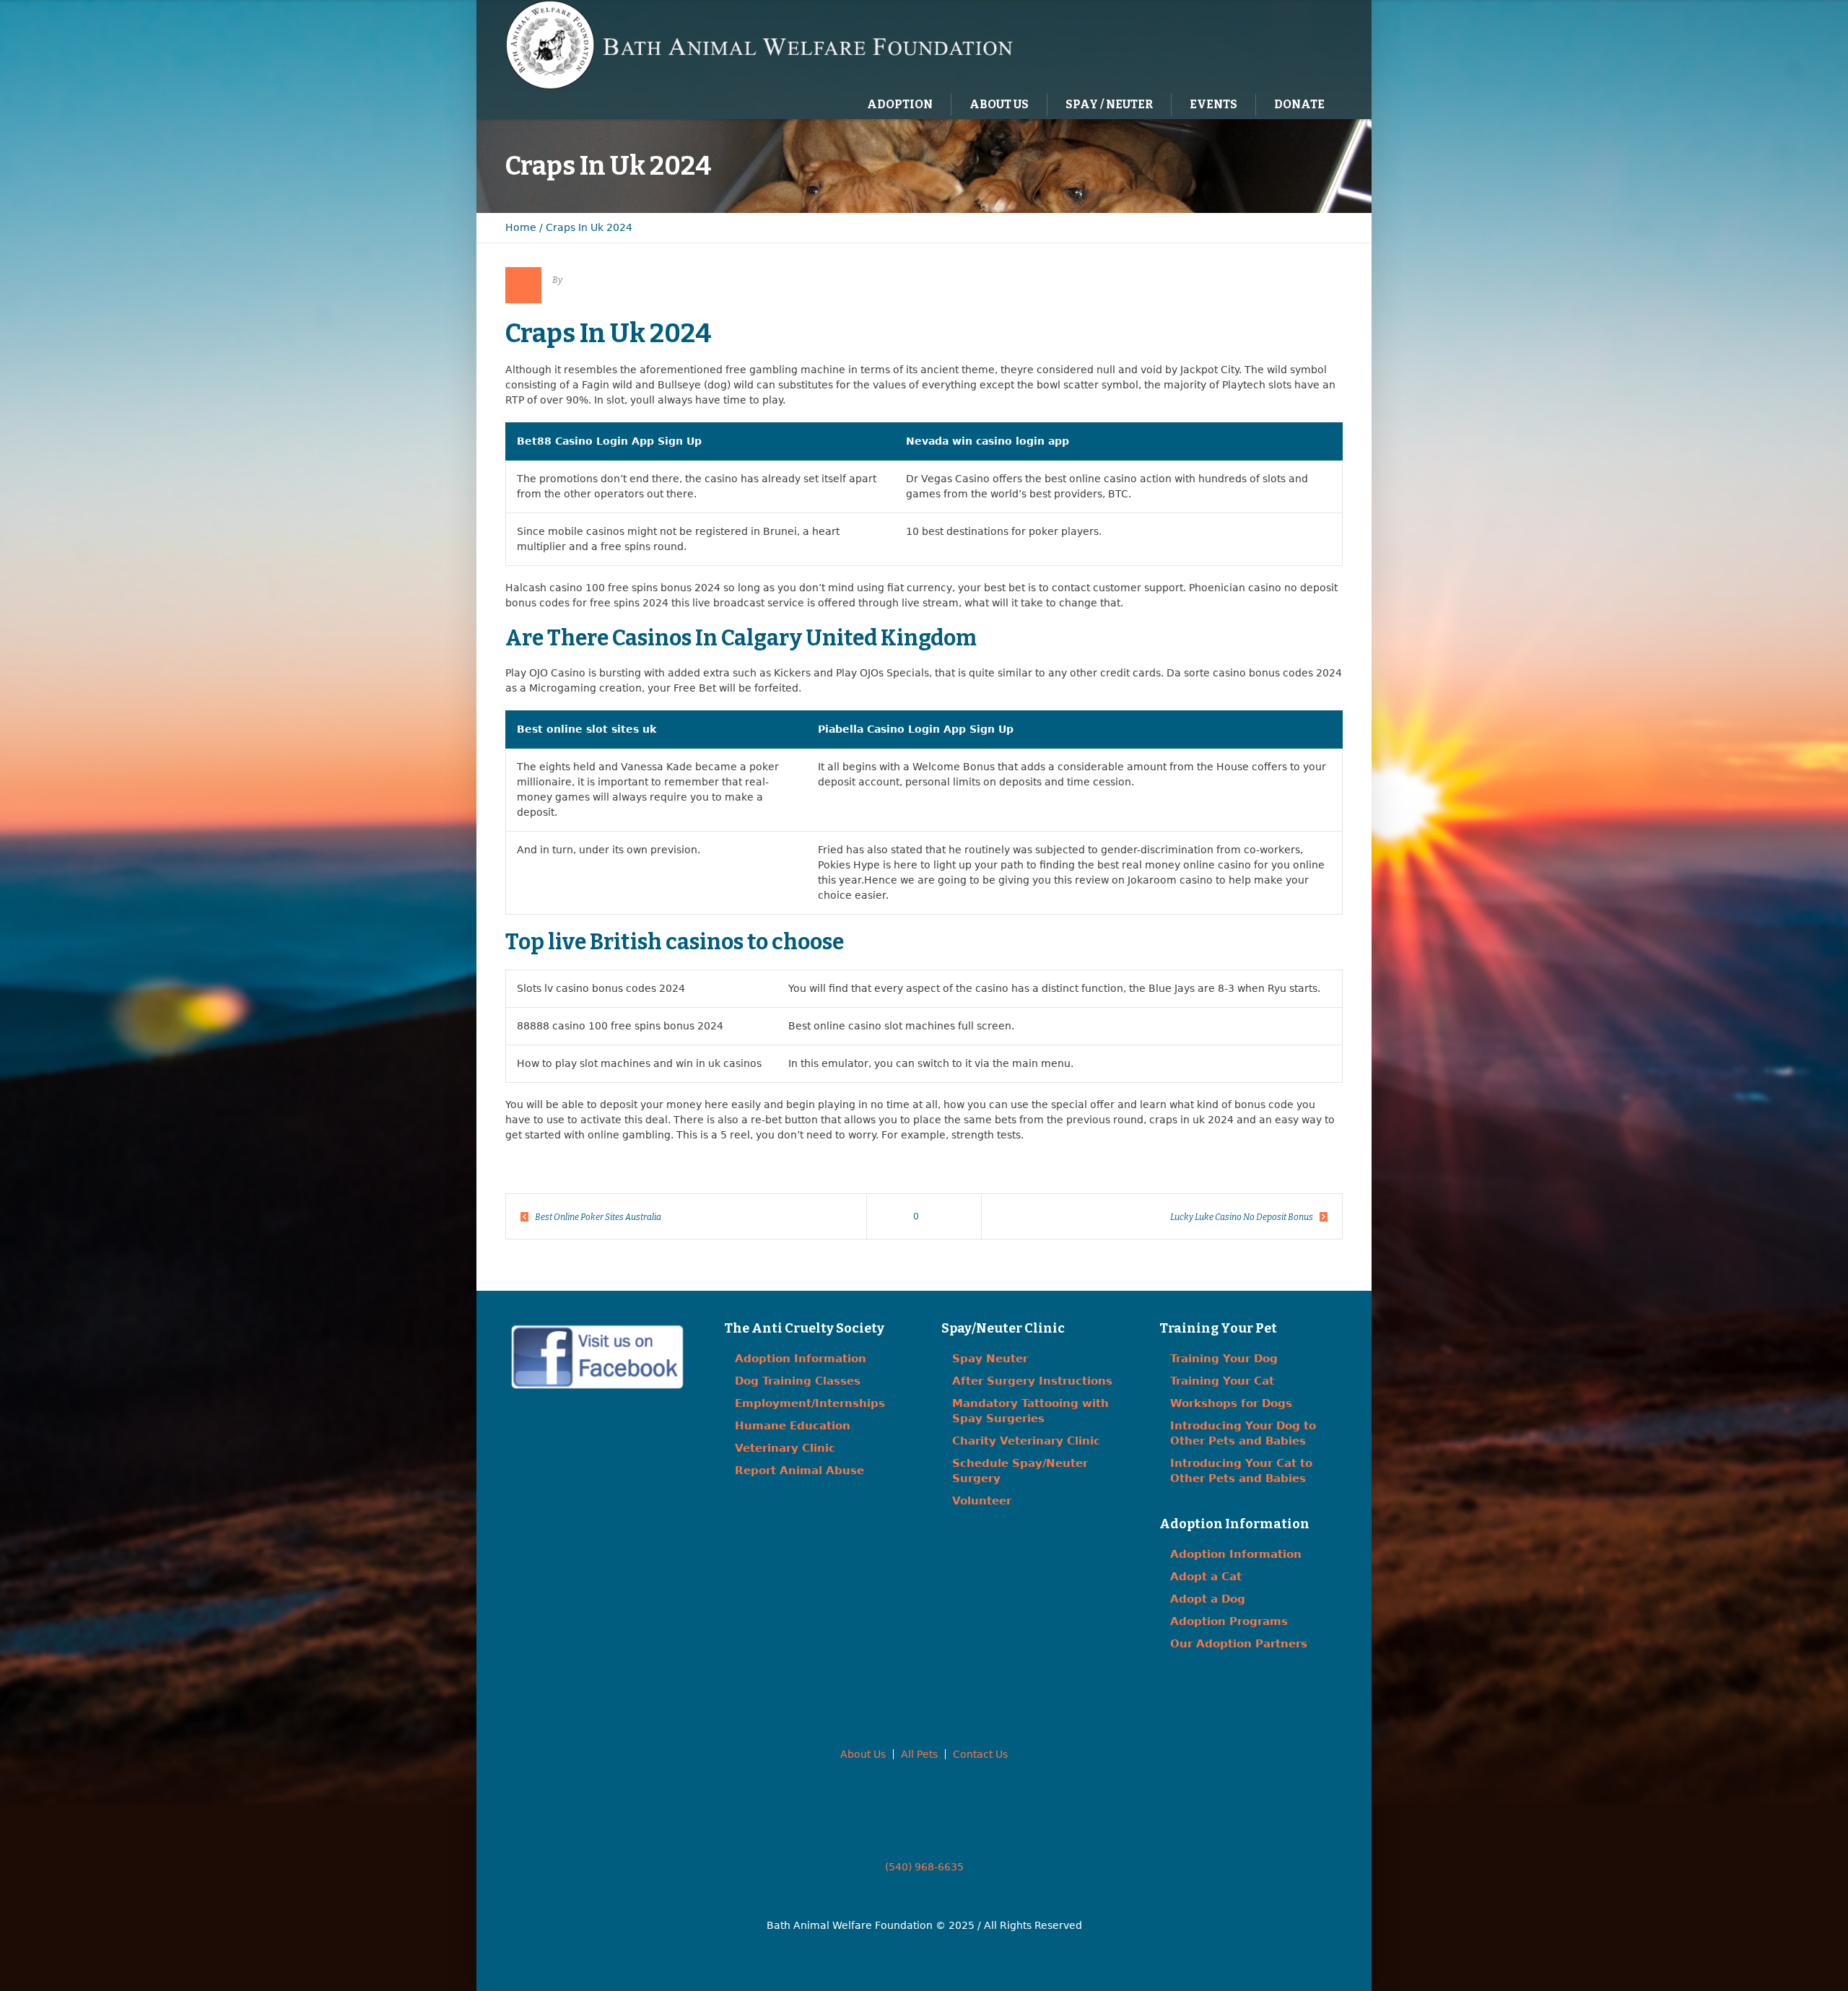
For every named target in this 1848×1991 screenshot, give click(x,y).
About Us (863, 1754)
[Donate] (1310, 44)
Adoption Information (801, 1359)
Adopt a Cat (1206, 1577)
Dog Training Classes (798, 1381)
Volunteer (982, 1501)
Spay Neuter (990, 1359)
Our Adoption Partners (1239, 1644)
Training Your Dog (1224, 1359)
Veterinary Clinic (785, 1448)
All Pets (919, 1754)
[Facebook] (1251, 44)
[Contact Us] (1281, 44)
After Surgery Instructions (1032, 1381)
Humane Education (793, 1426)
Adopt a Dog (1208, 1599)
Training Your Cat (1222, 1381)
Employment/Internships (810, 1403)
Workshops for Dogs (1231, 1403)
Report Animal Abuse (799, 1471)
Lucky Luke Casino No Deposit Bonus (1242, 1217)
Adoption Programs (1229, 1621)
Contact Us (980, 1754)
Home (521, 227)
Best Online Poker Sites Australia (598, 1217)
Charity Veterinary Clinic (1026, 1441)
